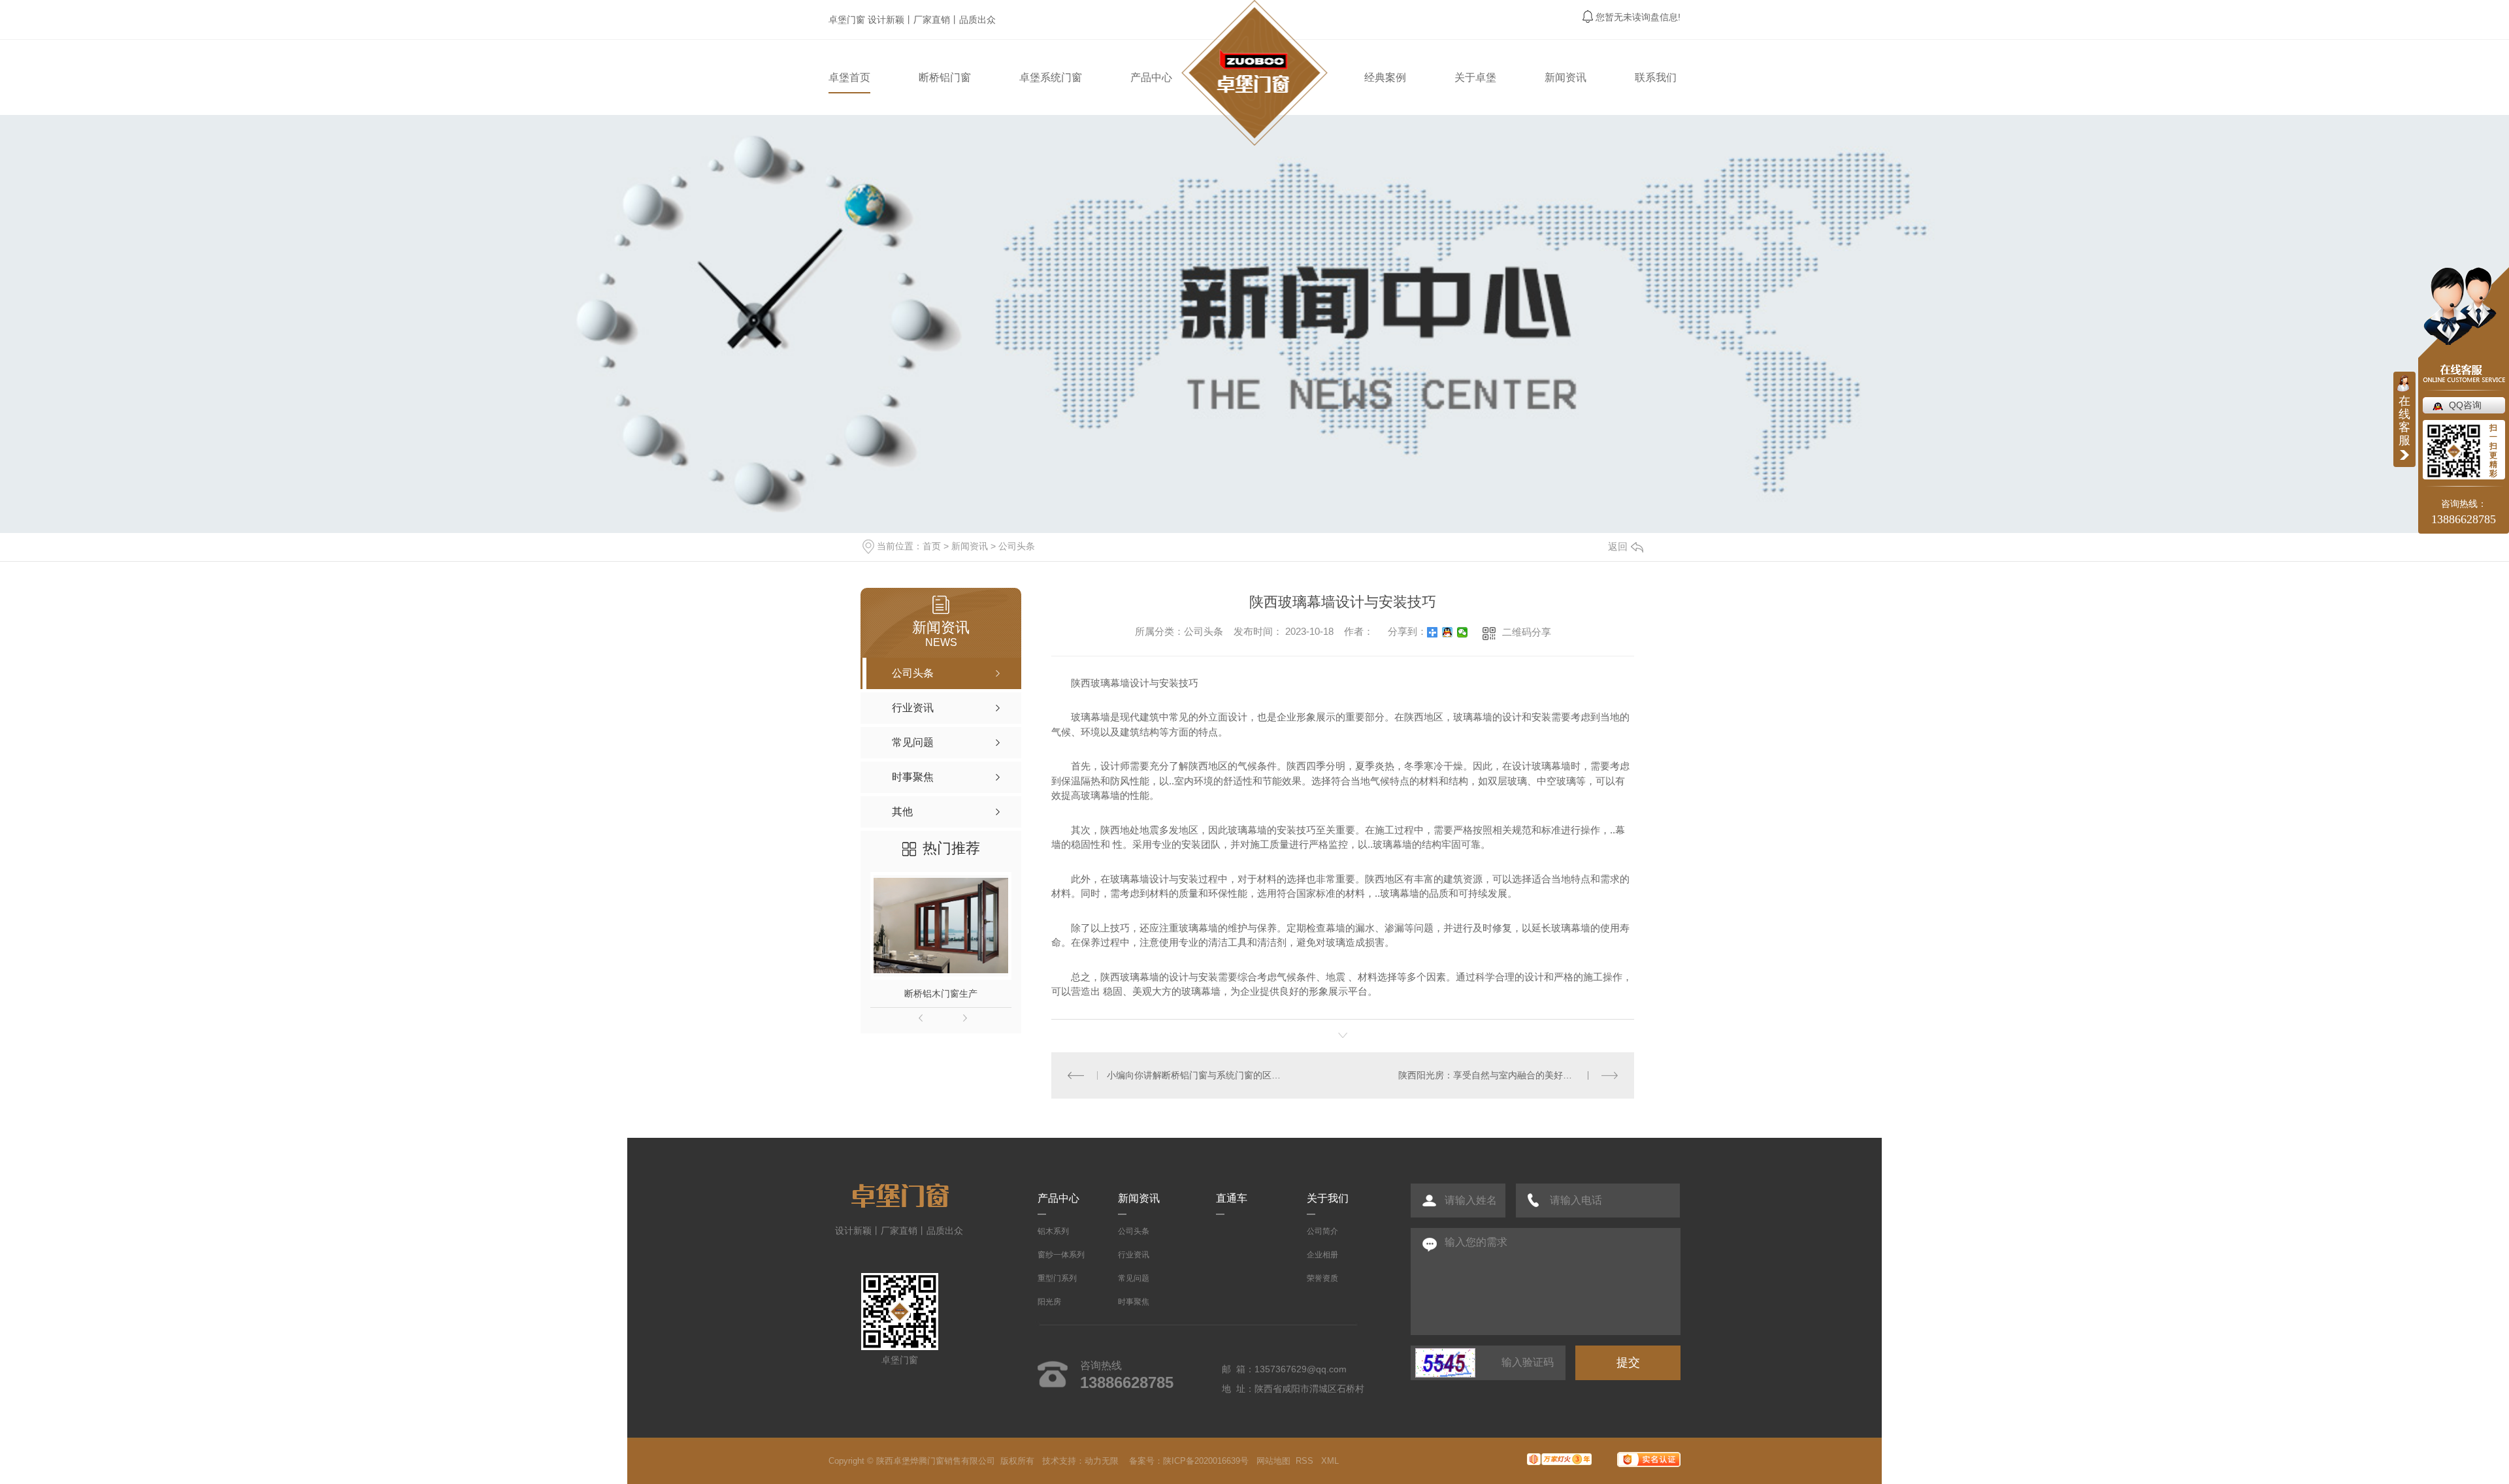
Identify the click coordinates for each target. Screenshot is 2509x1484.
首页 (932, 546)
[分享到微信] (1463, 632)
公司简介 (1322, 1231)
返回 (1618, 546)
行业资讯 (1134, 1255)
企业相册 (1322, 1255)
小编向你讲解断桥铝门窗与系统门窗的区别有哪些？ (1197, 1075)
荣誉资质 (1322, 1278)
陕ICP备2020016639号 (1206, 1461)
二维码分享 (1527, 632)
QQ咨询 (2465, 405)
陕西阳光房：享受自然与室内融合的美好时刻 (1490, 1075)
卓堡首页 (849, 77)
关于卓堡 (1475, 77)
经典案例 (1385, 77)
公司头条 (1017, 546)
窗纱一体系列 (1061, 1255)
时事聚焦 (1134, 1302)
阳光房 (1049, 1302)
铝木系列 (1053, 1231)
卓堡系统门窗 (1051, 77)
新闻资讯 (1566, 77)
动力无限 (1102, 1461)
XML (1331, 1461)
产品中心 (1151, 77)
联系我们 (1656, 77)
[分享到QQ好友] (1448, 632)
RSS (1306, 1461)
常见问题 (1134, 1278)
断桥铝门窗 (945, 77)
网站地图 (1273, 1461)
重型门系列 (1057, 1278)
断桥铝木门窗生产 (941, 993)
